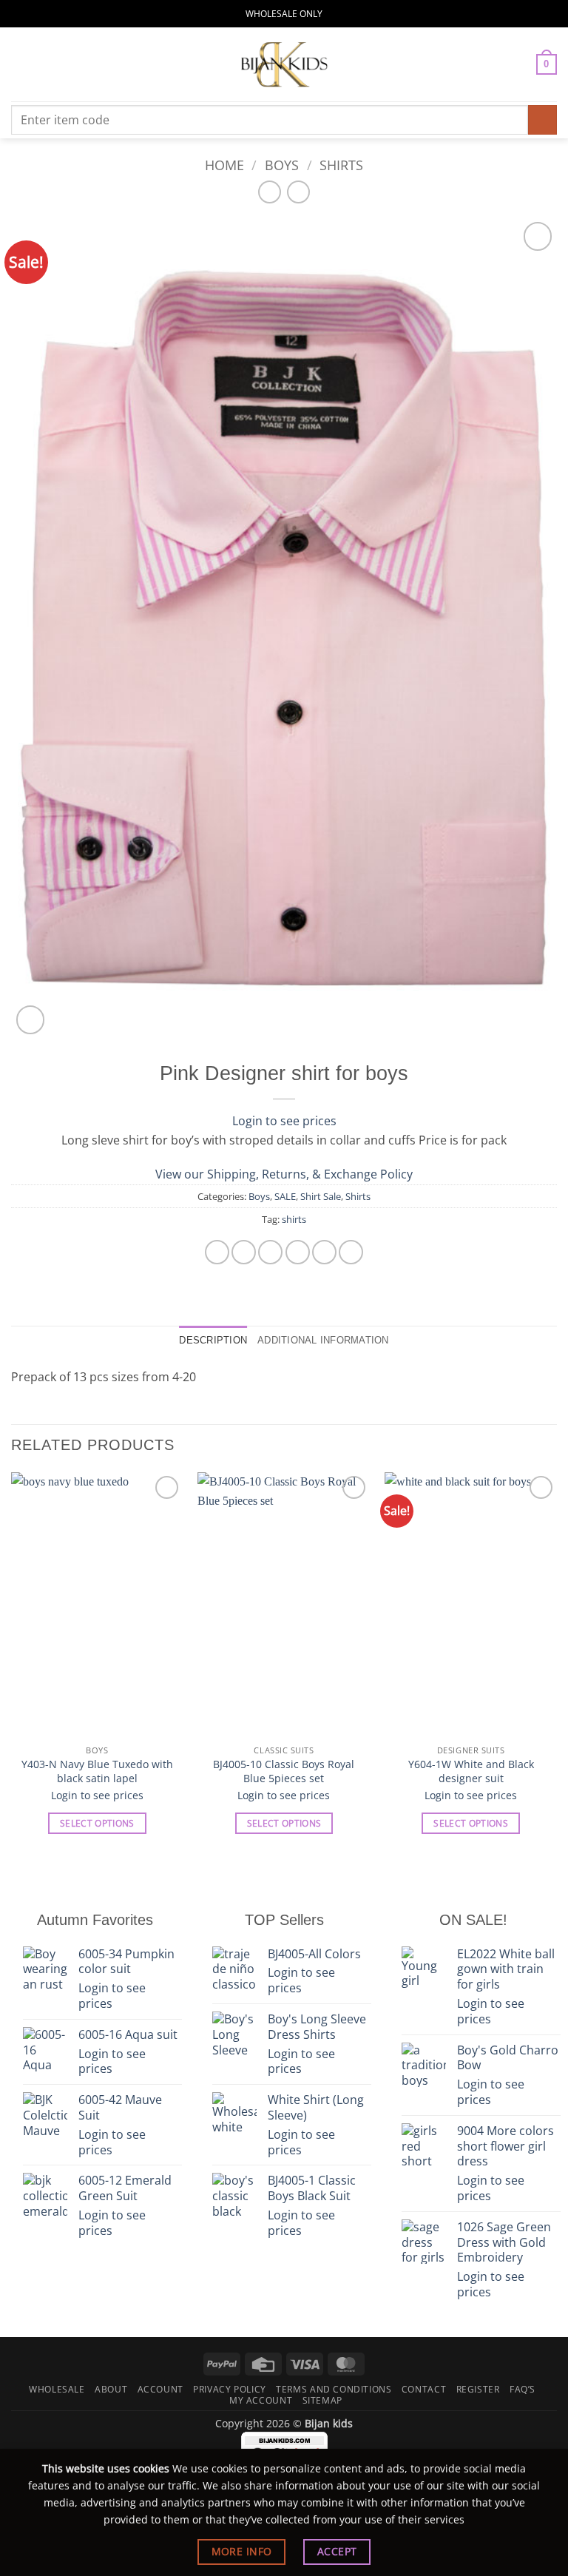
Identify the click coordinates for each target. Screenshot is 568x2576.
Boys (282, 165)
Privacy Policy (230, 2389)
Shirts (341, 165)
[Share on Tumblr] (351, 1252)
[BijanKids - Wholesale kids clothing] (284, 64)
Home (224, 165)
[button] (20, 64)
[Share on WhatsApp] (217, 1252)
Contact (424, 2389)
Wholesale (57, 2389)
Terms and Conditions (334, 2389)
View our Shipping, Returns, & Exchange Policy (284, 1174)
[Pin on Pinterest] (324, 1252)
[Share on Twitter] (270, 1252)
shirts (294, 1219)
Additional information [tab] (323, 1340)
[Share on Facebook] (244, 1252)
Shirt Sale (321, 1196)
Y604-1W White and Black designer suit (471, 1771)
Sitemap (322, 2400)
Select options (97, 1823)
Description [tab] (213, 1340)
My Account (261, 2400)
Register (478, 2389)
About (111, 2389)
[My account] (518, 64)
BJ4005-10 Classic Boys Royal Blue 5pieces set (284, 1771)
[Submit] (542, 119)
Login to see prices (284, 1121)
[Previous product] (298, 192)
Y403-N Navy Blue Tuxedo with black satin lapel (97, 1771)
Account (160, 2389)
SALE (285, 1196)
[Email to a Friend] (298, 1252)
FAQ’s (523, 2389)
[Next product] (270, 192)
